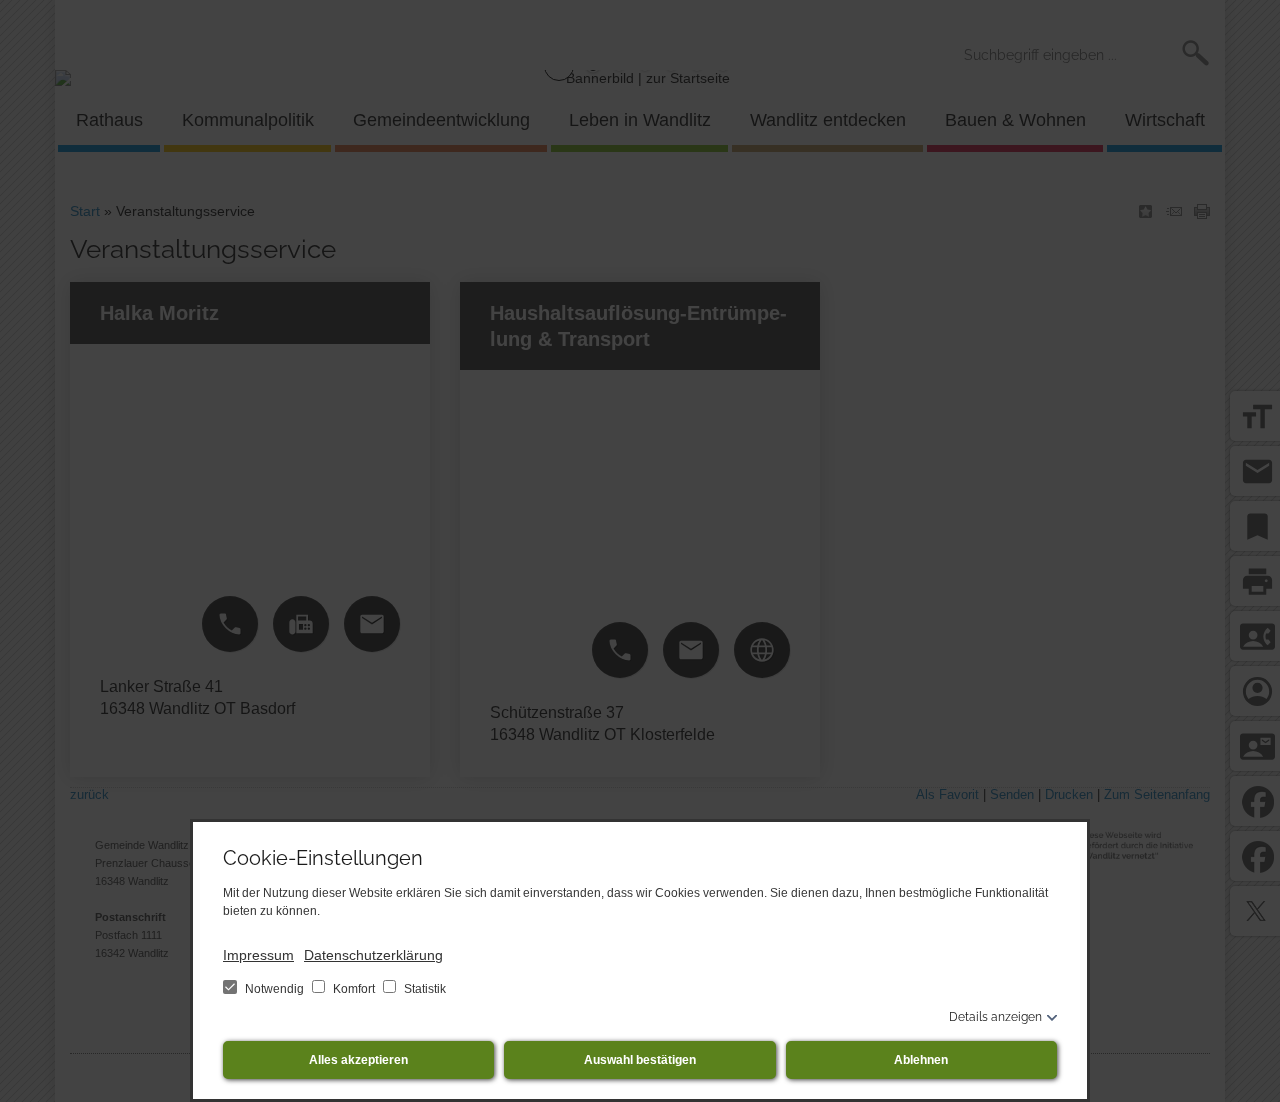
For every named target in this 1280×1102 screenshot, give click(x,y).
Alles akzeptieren (358, 1060)
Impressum (258, 955)
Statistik (423, 989)
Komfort (354, 989)
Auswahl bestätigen (640, 1060)
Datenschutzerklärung (373, 955)
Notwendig (274, 989)
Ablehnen (921, 1060)
